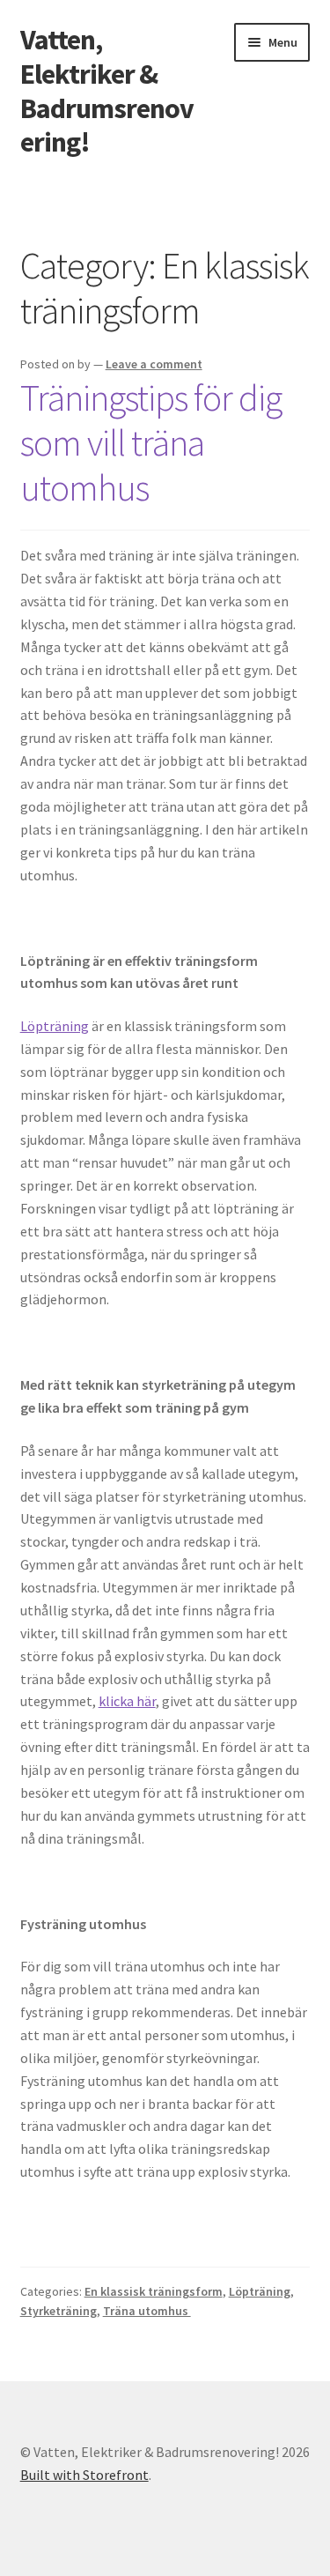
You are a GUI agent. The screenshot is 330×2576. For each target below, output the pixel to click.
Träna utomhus (147, 2311)
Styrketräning (59, 2311)
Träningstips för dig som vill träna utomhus (151, 442)
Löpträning (55, 1026)
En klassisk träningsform (154, 2291)
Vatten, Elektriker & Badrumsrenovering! (107, 91)
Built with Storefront (84, 2475)
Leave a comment (154, 364)
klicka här (127, 1701)
